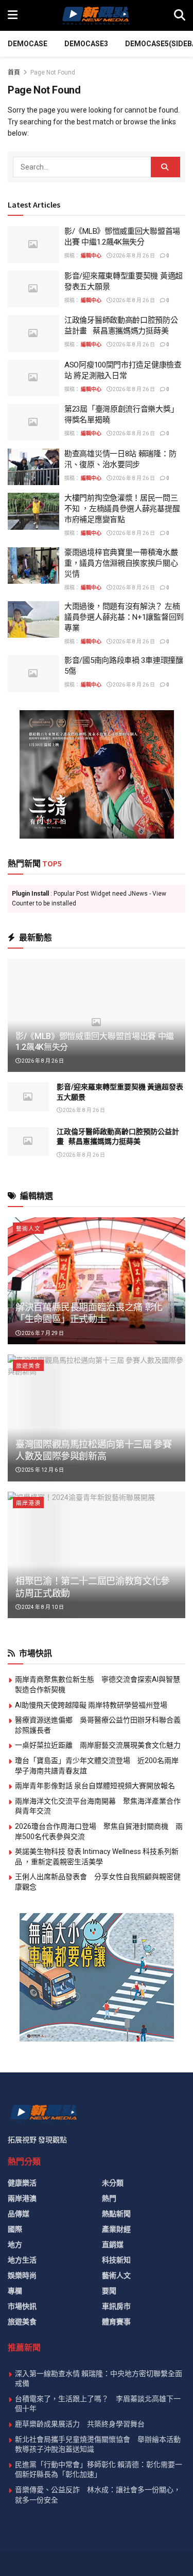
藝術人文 (28, 1229)
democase (28, 44)
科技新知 (116, 2260)
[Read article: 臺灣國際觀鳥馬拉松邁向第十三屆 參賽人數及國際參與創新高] (97, 1418)
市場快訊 (22, 2306)
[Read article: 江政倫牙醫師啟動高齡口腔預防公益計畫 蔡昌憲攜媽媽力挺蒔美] (33, 333)
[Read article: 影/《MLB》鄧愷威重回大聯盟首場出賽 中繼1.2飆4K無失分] (33, 245)
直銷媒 (113, 2245)
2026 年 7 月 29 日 (42, 1333)
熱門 (109, 2198)
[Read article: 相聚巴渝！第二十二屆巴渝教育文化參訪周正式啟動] (97, 1555)
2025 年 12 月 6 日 (42, 1470)
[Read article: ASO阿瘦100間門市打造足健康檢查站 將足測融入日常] (33, 378)
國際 (15, 2229)
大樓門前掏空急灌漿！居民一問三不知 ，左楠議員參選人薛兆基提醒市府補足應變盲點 (122, 509)
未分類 (113, 2183)
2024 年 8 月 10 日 (42, 1607)
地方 (15, 2245)
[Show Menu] (13, 15)
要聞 (109, 2291)
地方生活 (22, 2260)
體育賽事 (116, 2322)
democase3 (86, 44)
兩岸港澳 (28, 1503)
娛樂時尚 (22, 2275)
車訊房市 (116, 2306)
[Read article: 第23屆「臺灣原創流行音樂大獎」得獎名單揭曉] (33, 422)
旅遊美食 (28, 1366)
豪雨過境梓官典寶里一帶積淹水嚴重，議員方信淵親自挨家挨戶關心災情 (121, 563)
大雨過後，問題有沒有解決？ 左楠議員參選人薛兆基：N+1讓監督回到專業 (124, 617)
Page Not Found (53, 72)
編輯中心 (91, 256)
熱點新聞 (116, 2214)
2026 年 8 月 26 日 (133, 256)
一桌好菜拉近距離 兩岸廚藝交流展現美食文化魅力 (98, 1745)
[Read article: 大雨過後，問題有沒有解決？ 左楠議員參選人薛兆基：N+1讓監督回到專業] (33, 620)
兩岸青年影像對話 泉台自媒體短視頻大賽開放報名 (95, 1786)
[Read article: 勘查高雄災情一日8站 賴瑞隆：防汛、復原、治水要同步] (33, 467)
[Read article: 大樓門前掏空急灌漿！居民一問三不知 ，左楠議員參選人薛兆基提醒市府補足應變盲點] (33, 511)
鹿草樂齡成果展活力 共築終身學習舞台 (80, 2424)
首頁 (14, 72)
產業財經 (116, 2229)
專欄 (15, 2291)
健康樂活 (22, 2183)
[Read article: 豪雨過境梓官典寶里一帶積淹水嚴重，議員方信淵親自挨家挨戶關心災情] (33, 566)
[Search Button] (180, 15)
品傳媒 (19, 2214)
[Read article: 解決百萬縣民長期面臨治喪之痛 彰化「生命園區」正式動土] (97, 1281)
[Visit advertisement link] (97, 774)
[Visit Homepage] (96, 15)
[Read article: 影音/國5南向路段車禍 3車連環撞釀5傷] (33, 674)
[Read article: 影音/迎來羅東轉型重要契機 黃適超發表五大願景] (33, 289)
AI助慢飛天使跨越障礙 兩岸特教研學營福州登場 (91, 1705)
